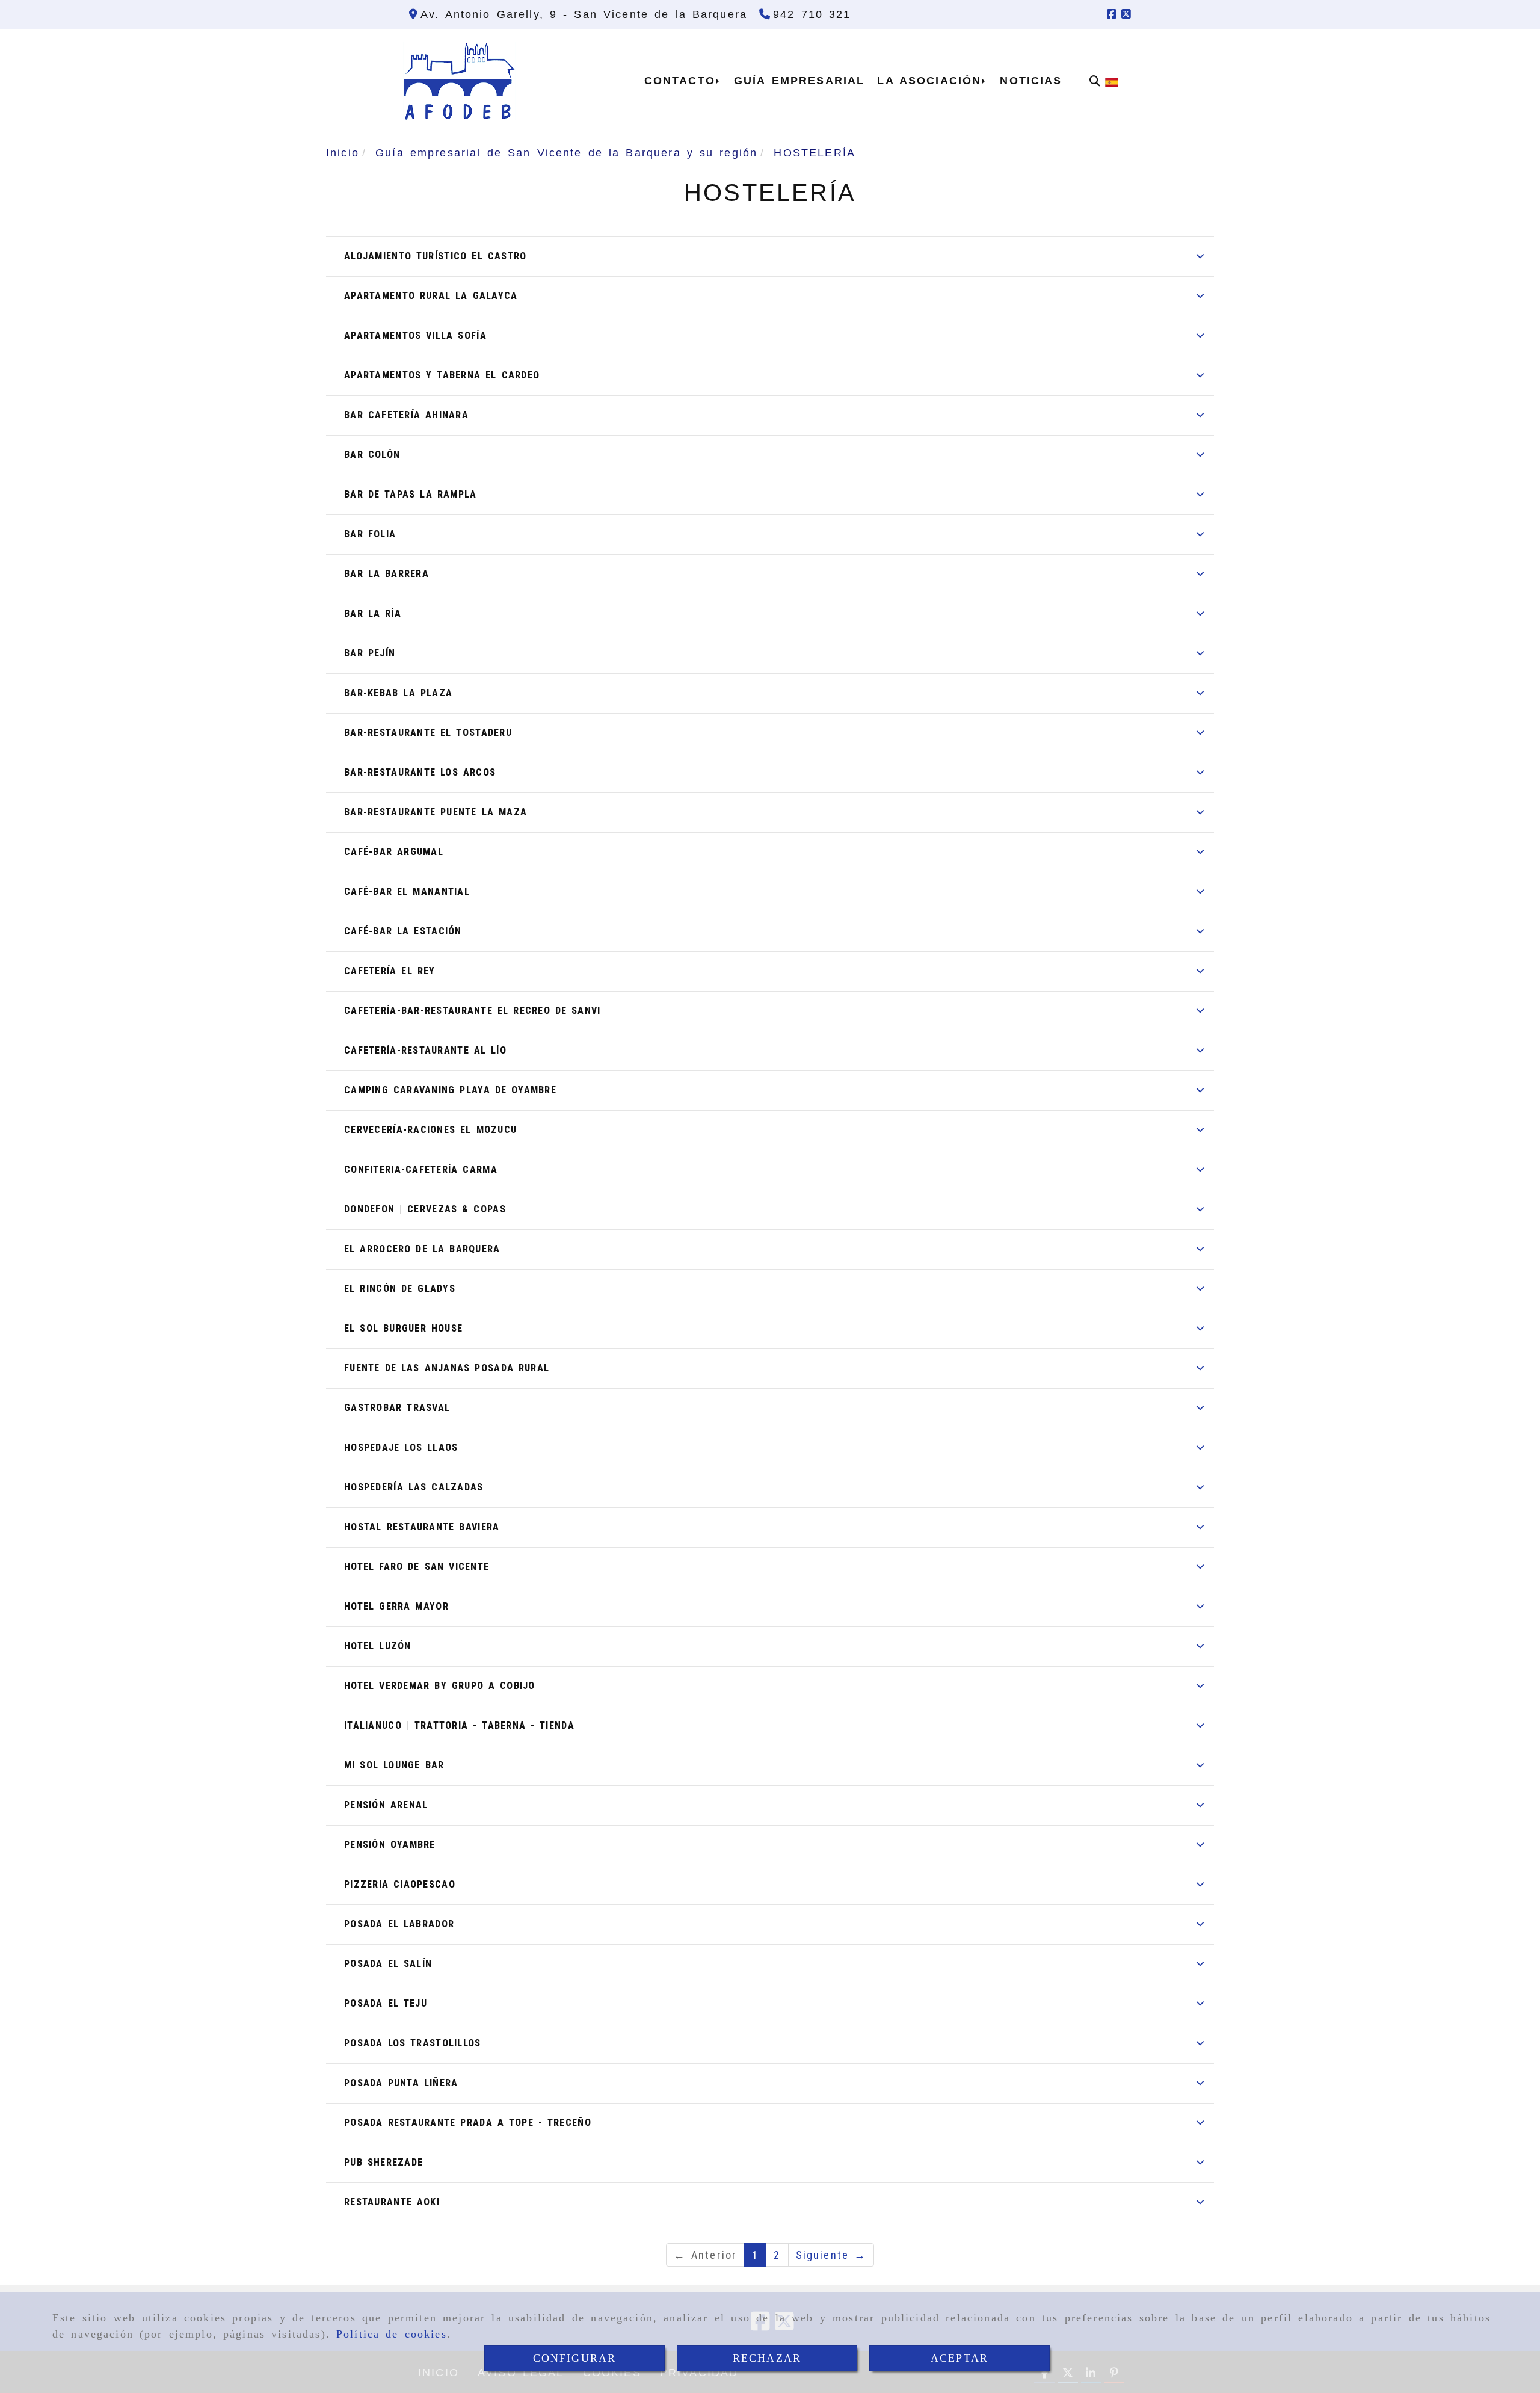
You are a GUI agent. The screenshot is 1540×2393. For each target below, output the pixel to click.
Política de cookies (392, 2334)
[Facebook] (1112, 14)
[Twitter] (1126, 14)
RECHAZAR (767, 2358)
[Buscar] (1095, 81)
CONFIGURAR (575, 2358)
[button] (770, 256)
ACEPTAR (959, 2358)
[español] (1112, 81)
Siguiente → (831, 2255)
